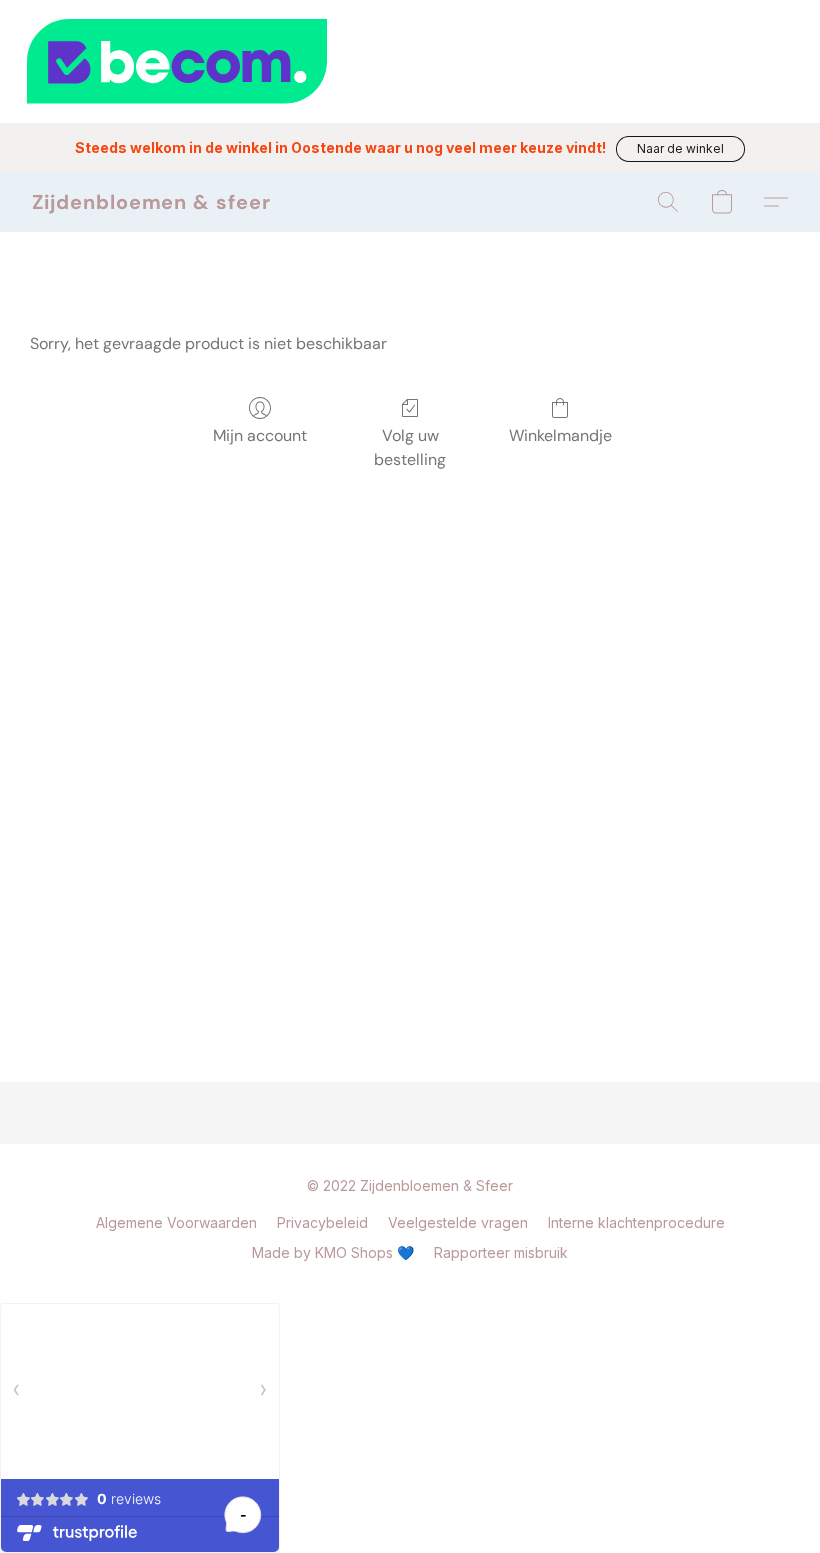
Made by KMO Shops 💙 (333, 1252)
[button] (680, 149)
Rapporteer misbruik (501, 1252)
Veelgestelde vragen (458, 1222)
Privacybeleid (322, 1222)
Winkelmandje (560, 435)
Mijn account (260, 435)
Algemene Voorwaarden (176, 1222)
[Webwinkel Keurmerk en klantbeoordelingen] (410, 61)
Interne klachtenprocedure (636, 1222)
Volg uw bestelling (410, 447)
